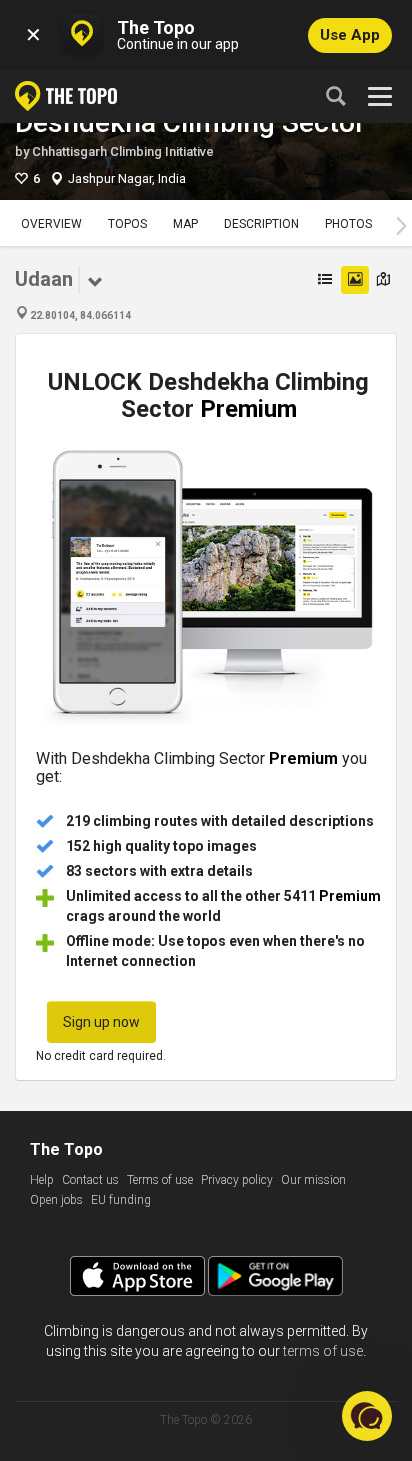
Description (261, 224)
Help (42, 1180)
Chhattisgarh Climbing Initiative (123, 151)
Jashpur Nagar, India (127, 178)
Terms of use (160, 1180)
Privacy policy (237, 1180)
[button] (367, 1416)
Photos (348, 224)
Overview (51, 224)
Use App (350, 35)
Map (185, 224)
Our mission (313, 1180)
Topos (127, 224)
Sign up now (101, 1022)
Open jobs (56, 1200)
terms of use (323, 1351)
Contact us (90, 1180)
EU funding (121, 1200)
